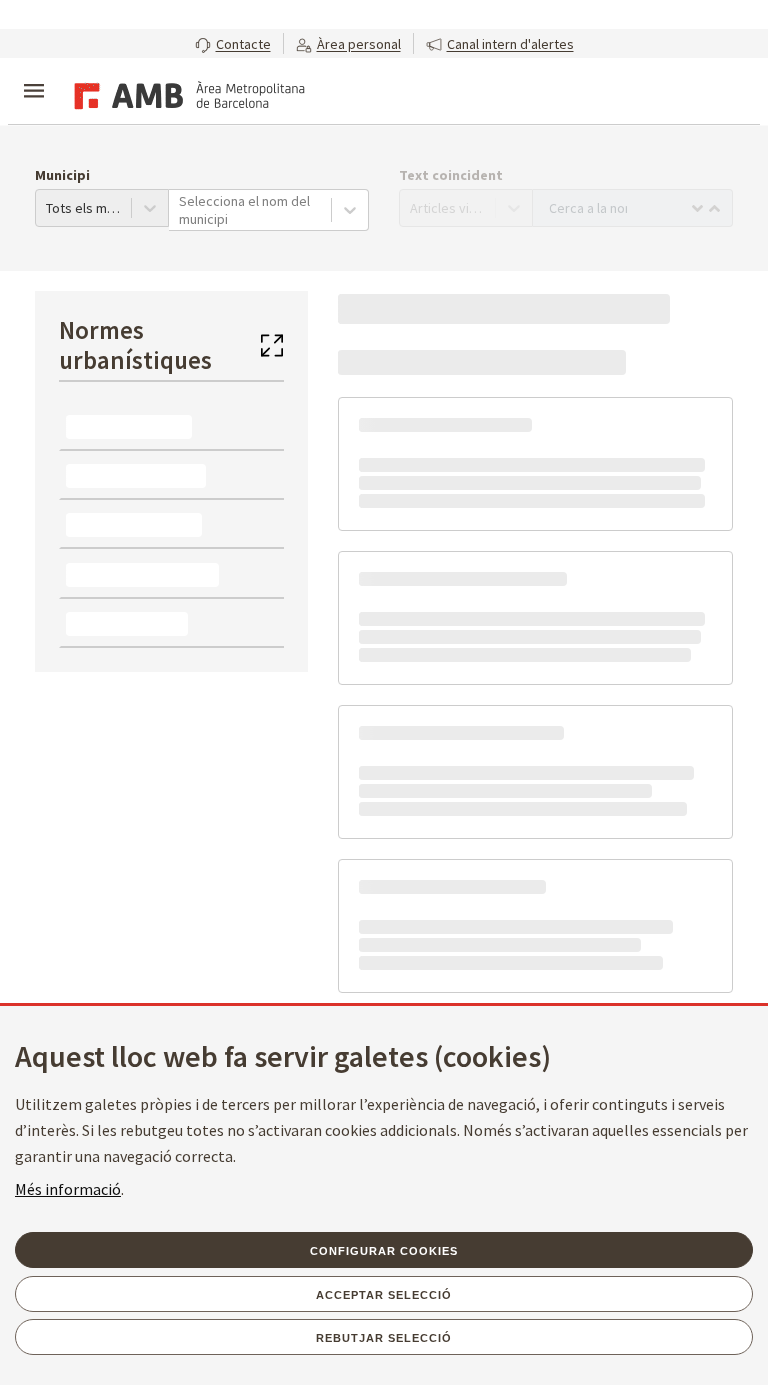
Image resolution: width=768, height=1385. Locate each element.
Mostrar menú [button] (34, 74)
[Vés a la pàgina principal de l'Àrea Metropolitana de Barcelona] (186, 93)
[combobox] (180, 210)
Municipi (62, 175)
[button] (233, 43)
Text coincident (451, 175)
